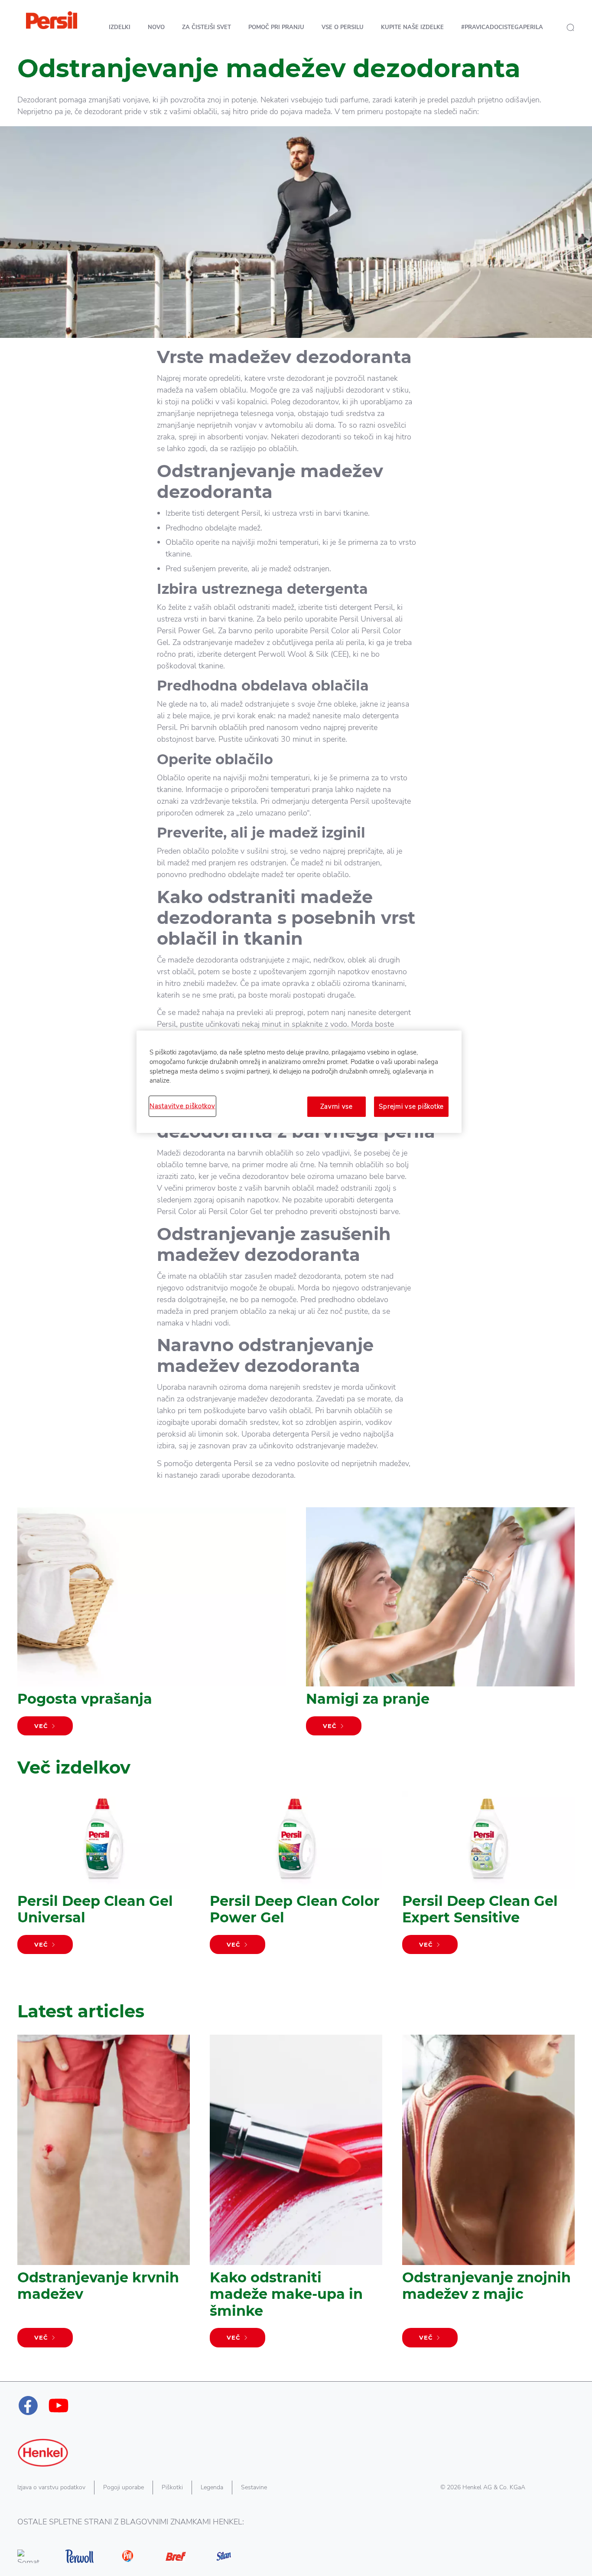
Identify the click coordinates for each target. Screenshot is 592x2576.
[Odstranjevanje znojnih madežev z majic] (488, 2195)
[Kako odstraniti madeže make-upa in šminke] (296, 2195)
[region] (299, 1082)
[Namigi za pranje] (440, 1626)
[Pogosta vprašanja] (152, 1626)
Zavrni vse (337, 1106)
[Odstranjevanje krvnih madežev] (104, 2195)
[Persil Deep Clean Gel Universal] (104, 1877)
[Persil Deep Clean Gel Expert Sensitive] (488, 1877)
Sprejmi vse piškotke (411, 1106)
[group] (296, 1889)
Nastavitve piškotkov (182, 1106)
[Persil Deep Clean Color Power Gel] (296, 1877)
